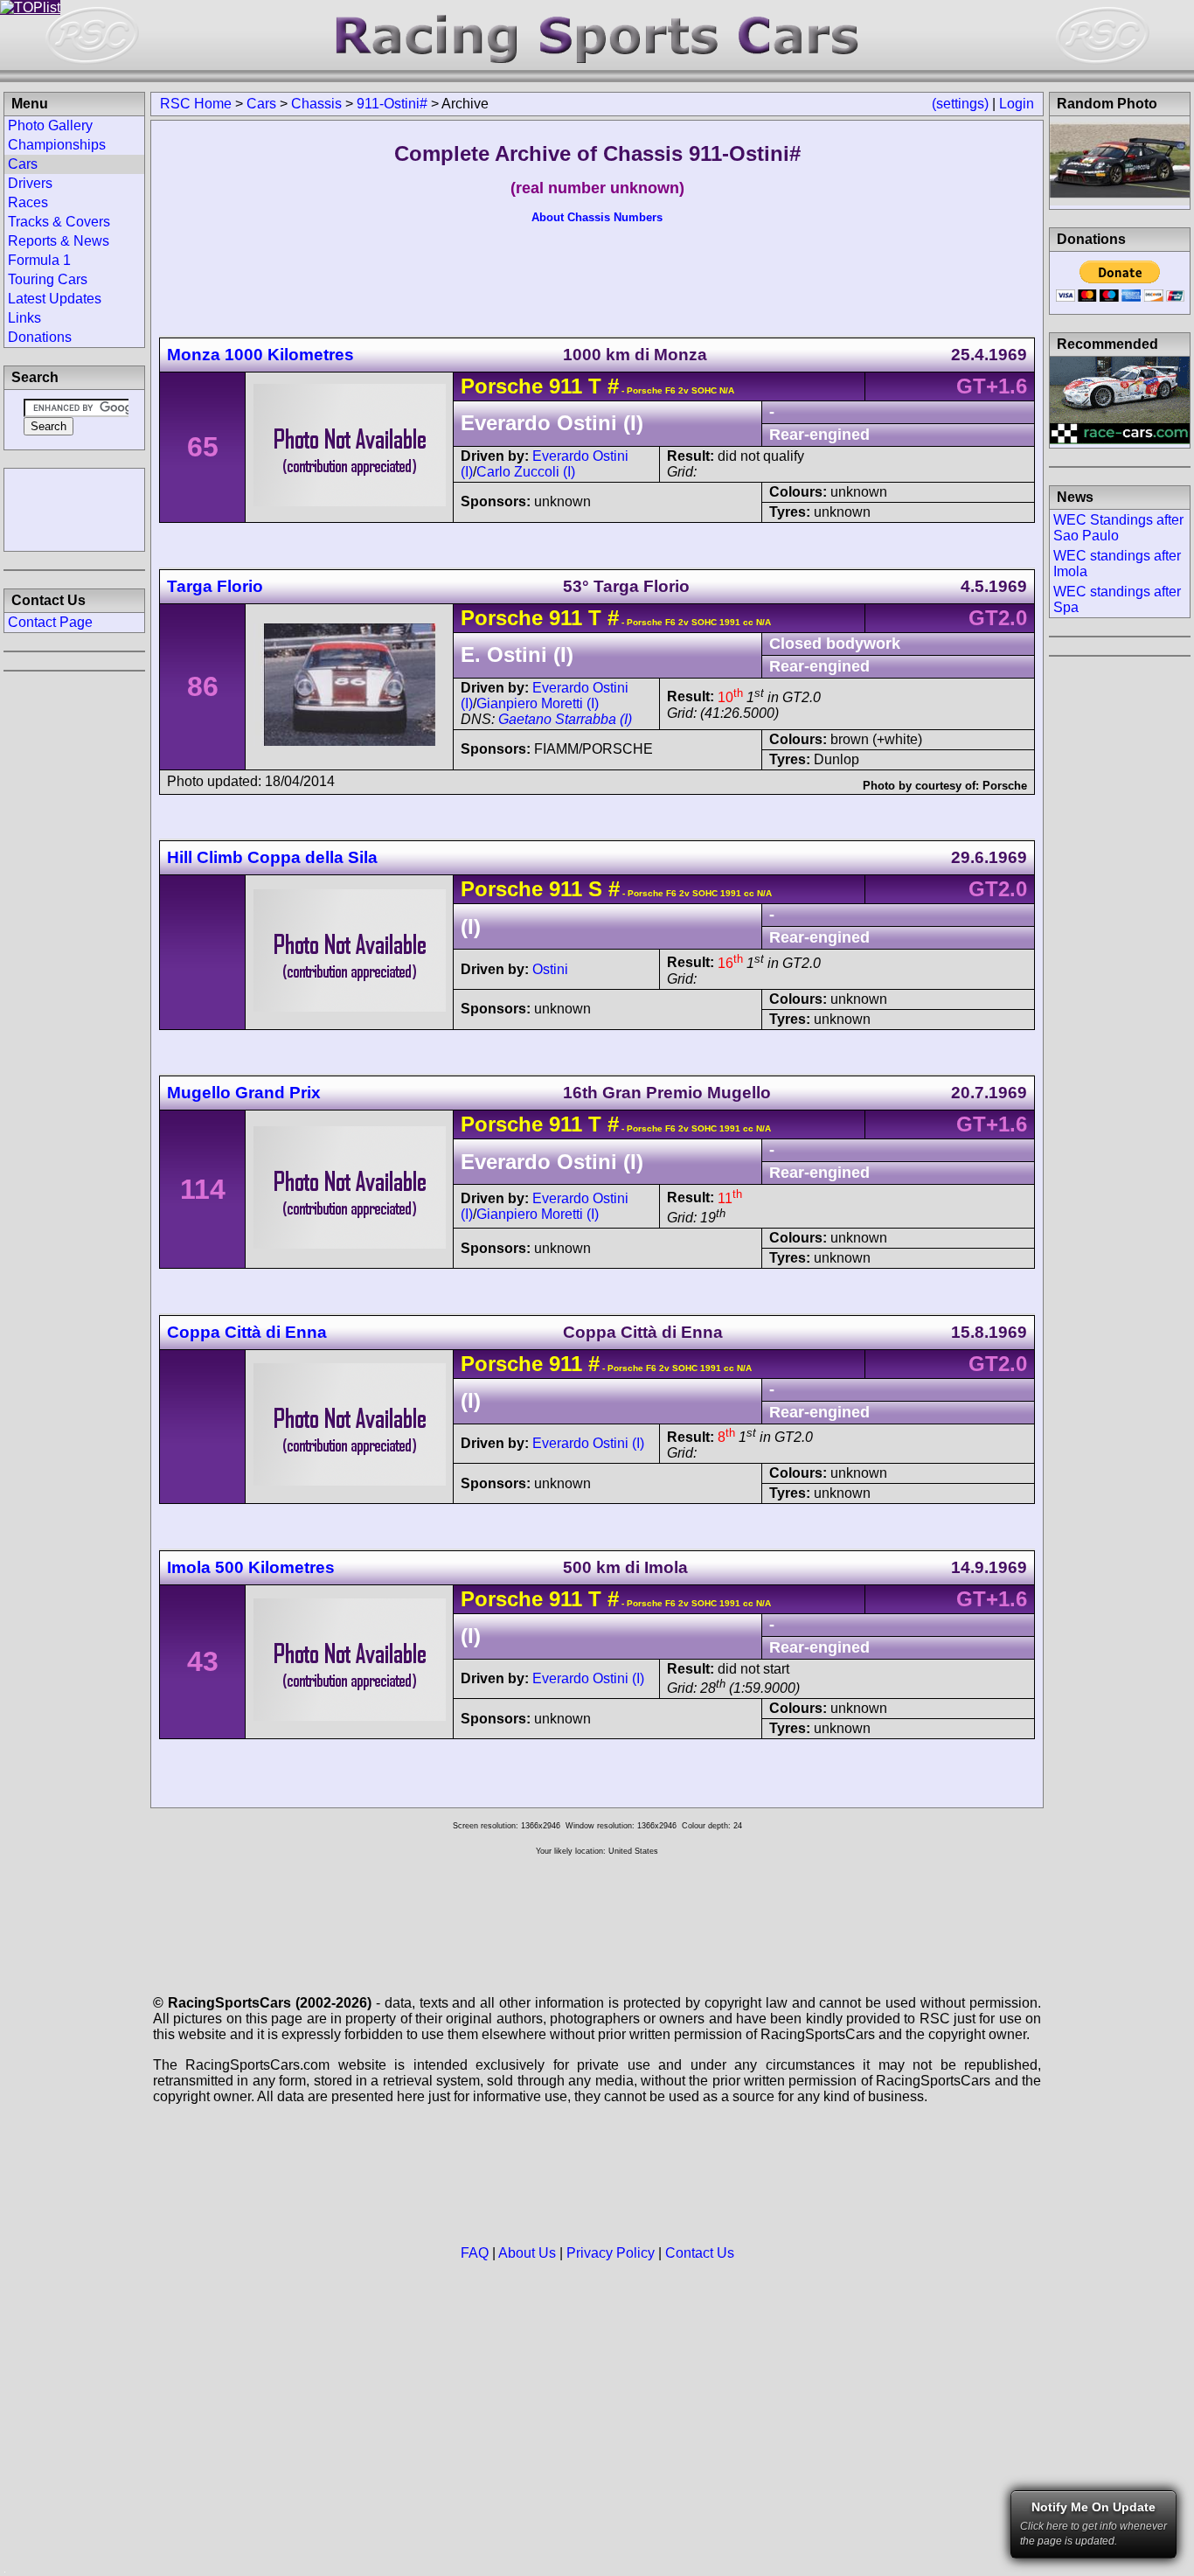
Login (1017, 104)
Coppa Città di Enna (247, 1332)
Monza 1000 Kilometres (260, 355)
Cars (261, 104)
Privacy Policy (611, 2253)
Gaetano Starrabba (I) (565, 719)
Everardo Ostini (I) (588, 1443)
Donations (40, 337)
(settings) (960, 104)
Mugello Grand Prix (244, 1093)
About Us (527, 2253)
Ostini (550, 969)
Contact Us (700, 2253)
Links (24, 318)
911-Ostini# (392, 104)
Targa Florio (215, 586)
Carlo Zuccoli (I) (526, 472)
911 (566, 386)
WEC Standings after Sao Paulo (1118, 528)
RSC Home (196, 104)
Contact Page (50, 622)
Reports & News (59, 241)
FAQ (475, 2253)
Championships (57, 145)
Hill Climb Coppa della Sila (272, 857)
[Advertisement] (74, 508)
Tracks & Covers (59, 222)
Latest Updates (55, 299)
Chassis (316, 104)
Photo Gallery (50, 125)
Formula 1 (39, 260)
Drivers (30, 183)
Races (28, 202)
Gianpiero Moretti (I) (538, 703)
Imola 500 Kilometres (251, 1567)
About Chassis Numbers (597, 217)
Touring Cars (48, 279)
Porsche (502, 386)
